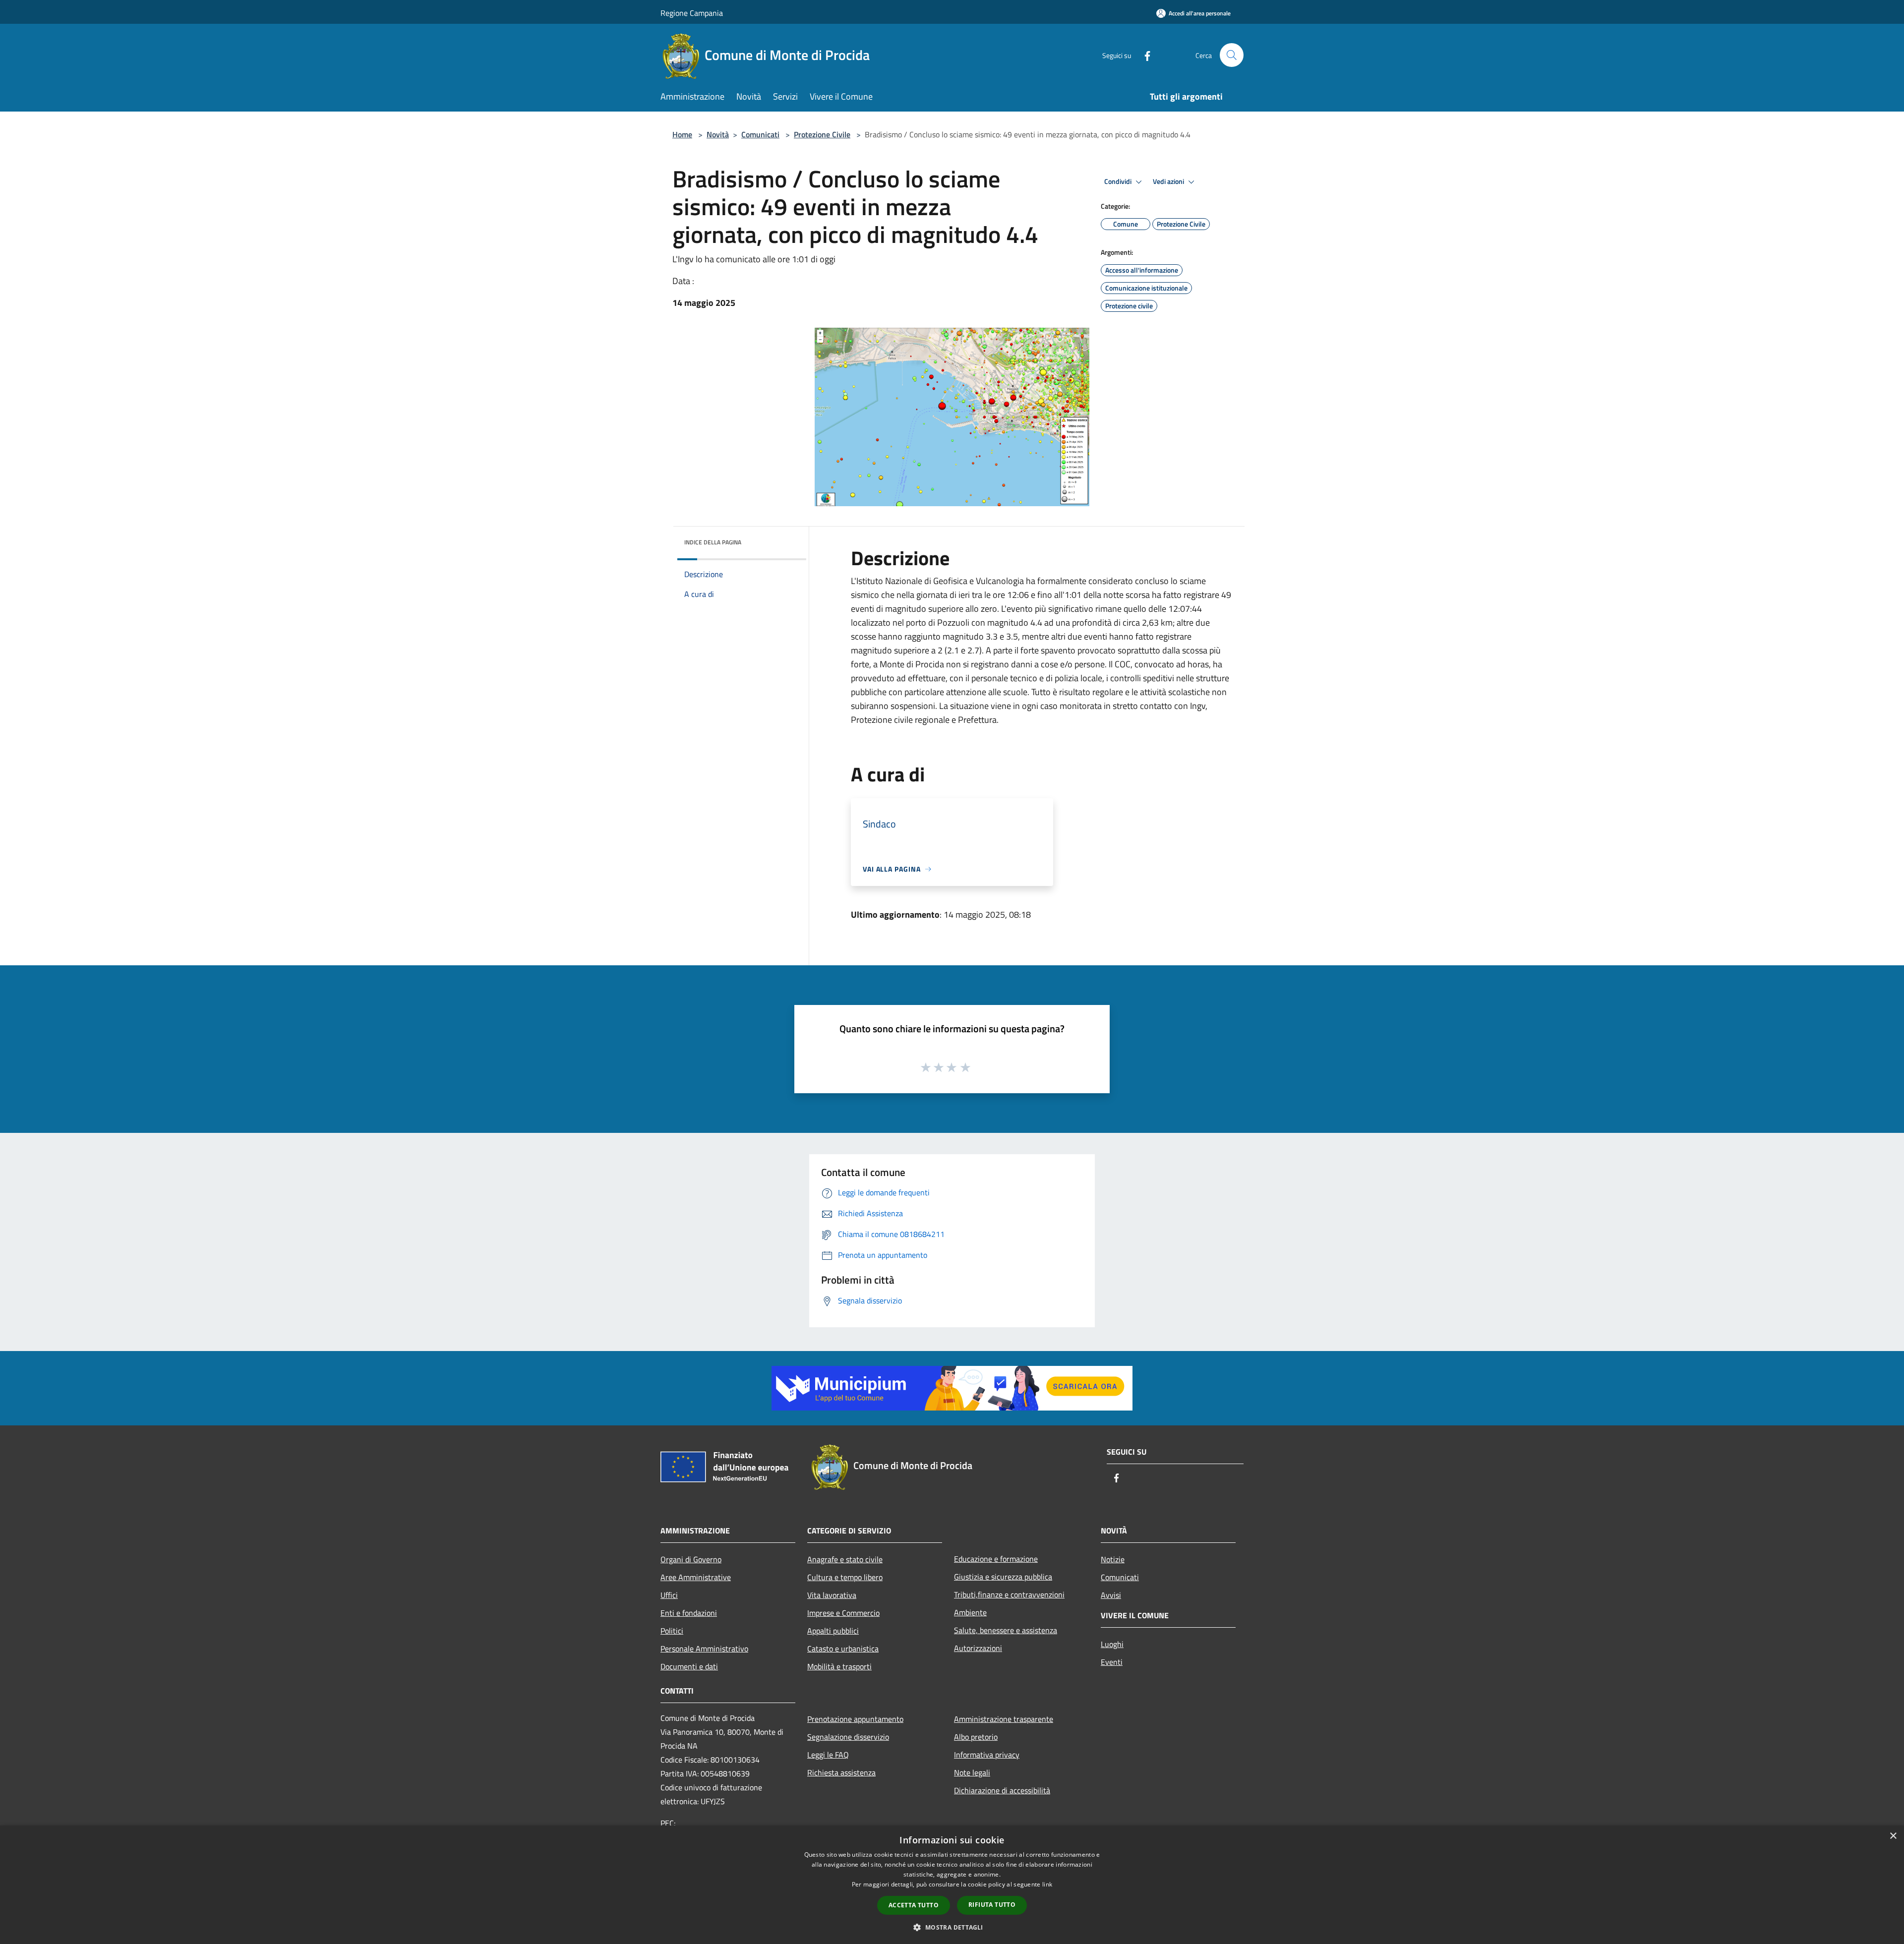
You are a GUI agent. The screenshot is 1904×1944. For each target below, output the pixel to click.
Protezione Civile (822, 134)
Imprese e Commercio (843, 1613)
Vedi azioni (1169, 181)
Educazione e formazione (996, 1559)
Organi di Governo (691, 1559)
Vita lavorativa (832, 1595)
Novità (718, 134)
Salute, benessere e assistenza (1006, 1630)
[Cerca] (1232, 55)
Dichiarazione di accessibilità (1002, 1790)
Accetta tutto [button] (914, 1905)
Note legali (972, 1772)
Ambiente (970, 1612)
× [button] (1893, 1836)
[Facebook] (1143, 55)
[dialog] (952, 1885)
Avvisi (1111, 1595)
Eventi (1112, 1662)
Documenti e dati (689, 1666)
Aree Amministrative (696, 1577)
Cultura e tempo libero (845, 1577)
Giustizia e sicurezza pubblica (1003, 1577)
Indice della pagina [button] (713, 542)
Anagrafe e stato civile (845, 1559)
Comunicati (760, 134)
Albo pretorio (976, 1737)
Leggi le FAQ (828, 1755)
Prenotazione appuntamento (855, 1719)
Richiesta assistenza (841, 1772)
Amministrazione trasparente (1004, 1719)
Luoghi (1112, 1644)
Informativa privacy (987, 1755)
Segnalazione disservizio (848, 1737)
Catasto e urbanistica (843, 1649)
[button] (952, 1927)
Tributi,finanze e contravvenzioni (1009, 1594)
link (1047, 1884)
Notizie (1113, 1559)
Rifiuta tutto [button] (992, 1905)
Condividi (1119, 181)
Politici (672, 1631)
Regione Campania (692, 13)
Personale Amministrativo (704, 1649)
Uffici (669, 1595)
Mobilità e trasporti (839, 1666)
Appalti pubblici (833, 1631)
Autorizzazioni (978, 1648)
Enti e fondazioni (689, 1613)
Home (682, 134)
